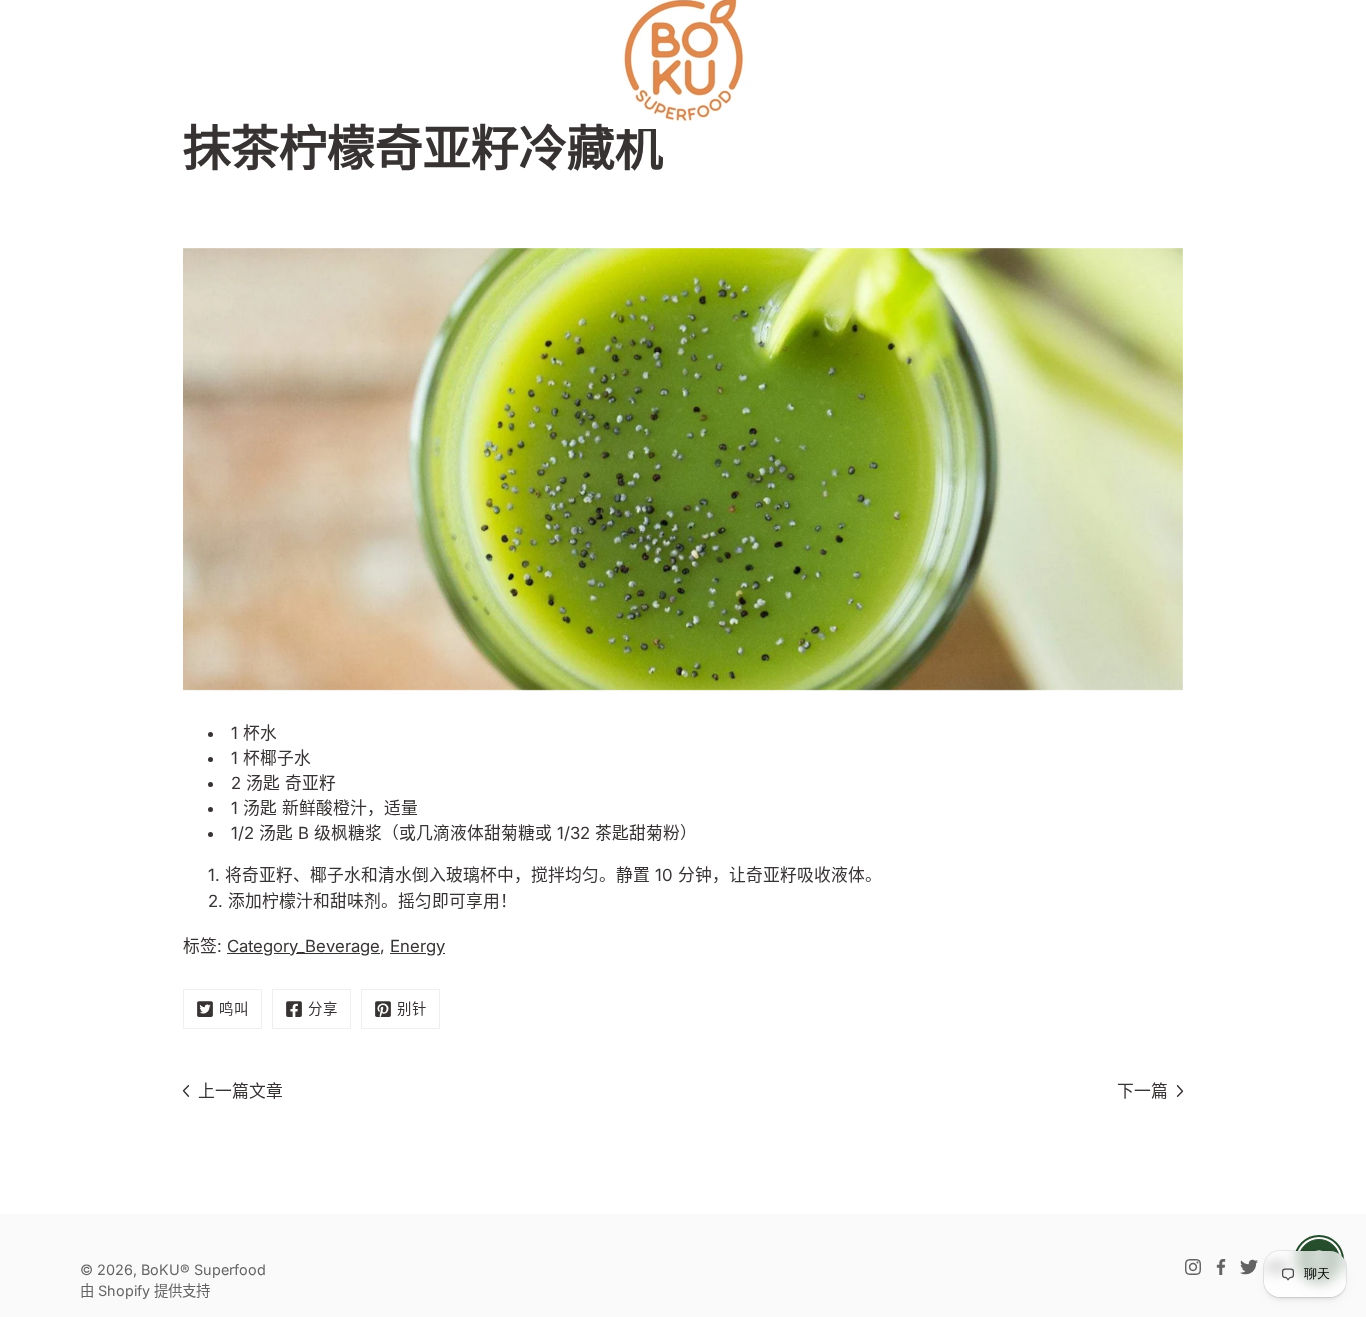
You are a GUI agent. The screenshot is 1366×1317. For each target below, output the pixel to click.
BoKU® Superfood (203, 1269)
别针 (412, 1008)
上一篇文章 (240, 1091)
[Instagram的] (1193, 1267)
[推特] (1249, 1267)
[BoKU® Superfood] (683, 60)
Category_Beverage (303, 946)
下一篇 (1142, 1091)
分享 (323, 1008)
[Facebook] (1221, 1267)
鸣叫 (234, 1008)
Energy (417, 946)
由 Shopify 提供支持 (145, 1290)
